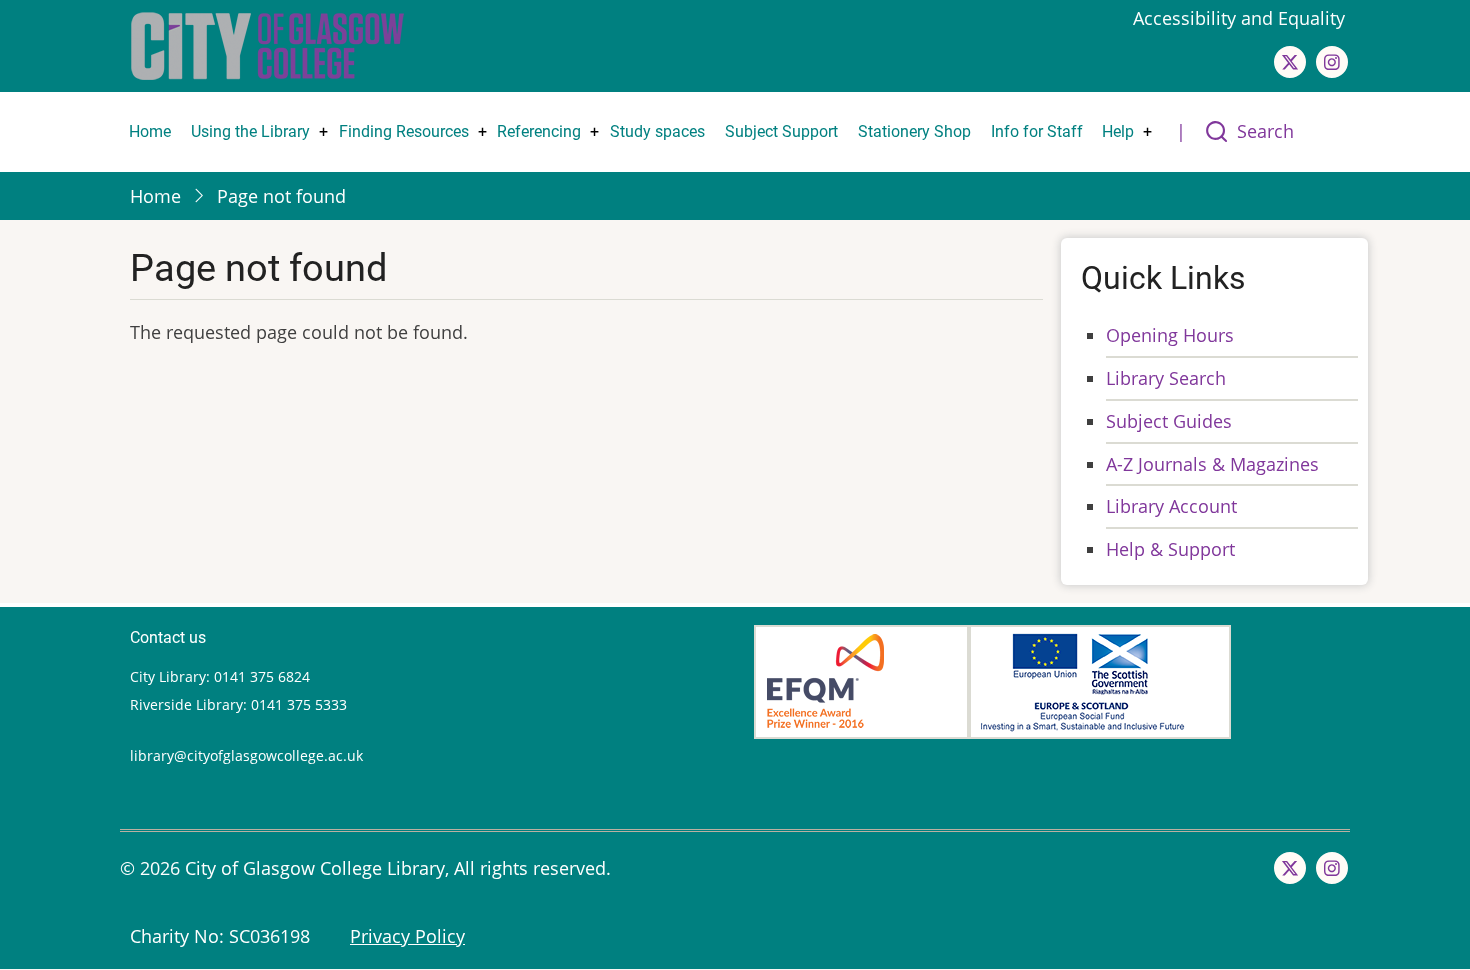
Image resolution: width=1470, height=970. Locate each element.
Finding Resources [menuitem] (404, 131)
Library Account (1171, 506)
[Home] (267, 44)
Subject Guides (1169, 421)
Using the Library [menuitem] (250, 131)
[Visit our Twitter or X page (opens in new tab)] (1290, 62)
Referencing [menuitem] (539, 131)
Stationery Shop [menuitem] (914, 131)
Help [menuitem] (1118, 131)
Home (155, 196)
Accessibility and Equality (1241, 18)
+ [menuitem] (323, 131)
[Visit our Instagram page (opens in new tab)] (1332, 62)
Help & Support (1170, 549)
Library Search (1166, 378)
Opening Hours (1170, 335)
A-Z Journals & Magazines (1212, 464)
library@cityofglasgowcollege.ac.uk (246, 755)
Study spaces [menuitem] (657, 131)
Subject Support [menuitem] (781, 131)
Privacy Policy (407, 936)
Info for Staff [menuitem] (1037, 131)
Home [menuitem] (150, 131)
